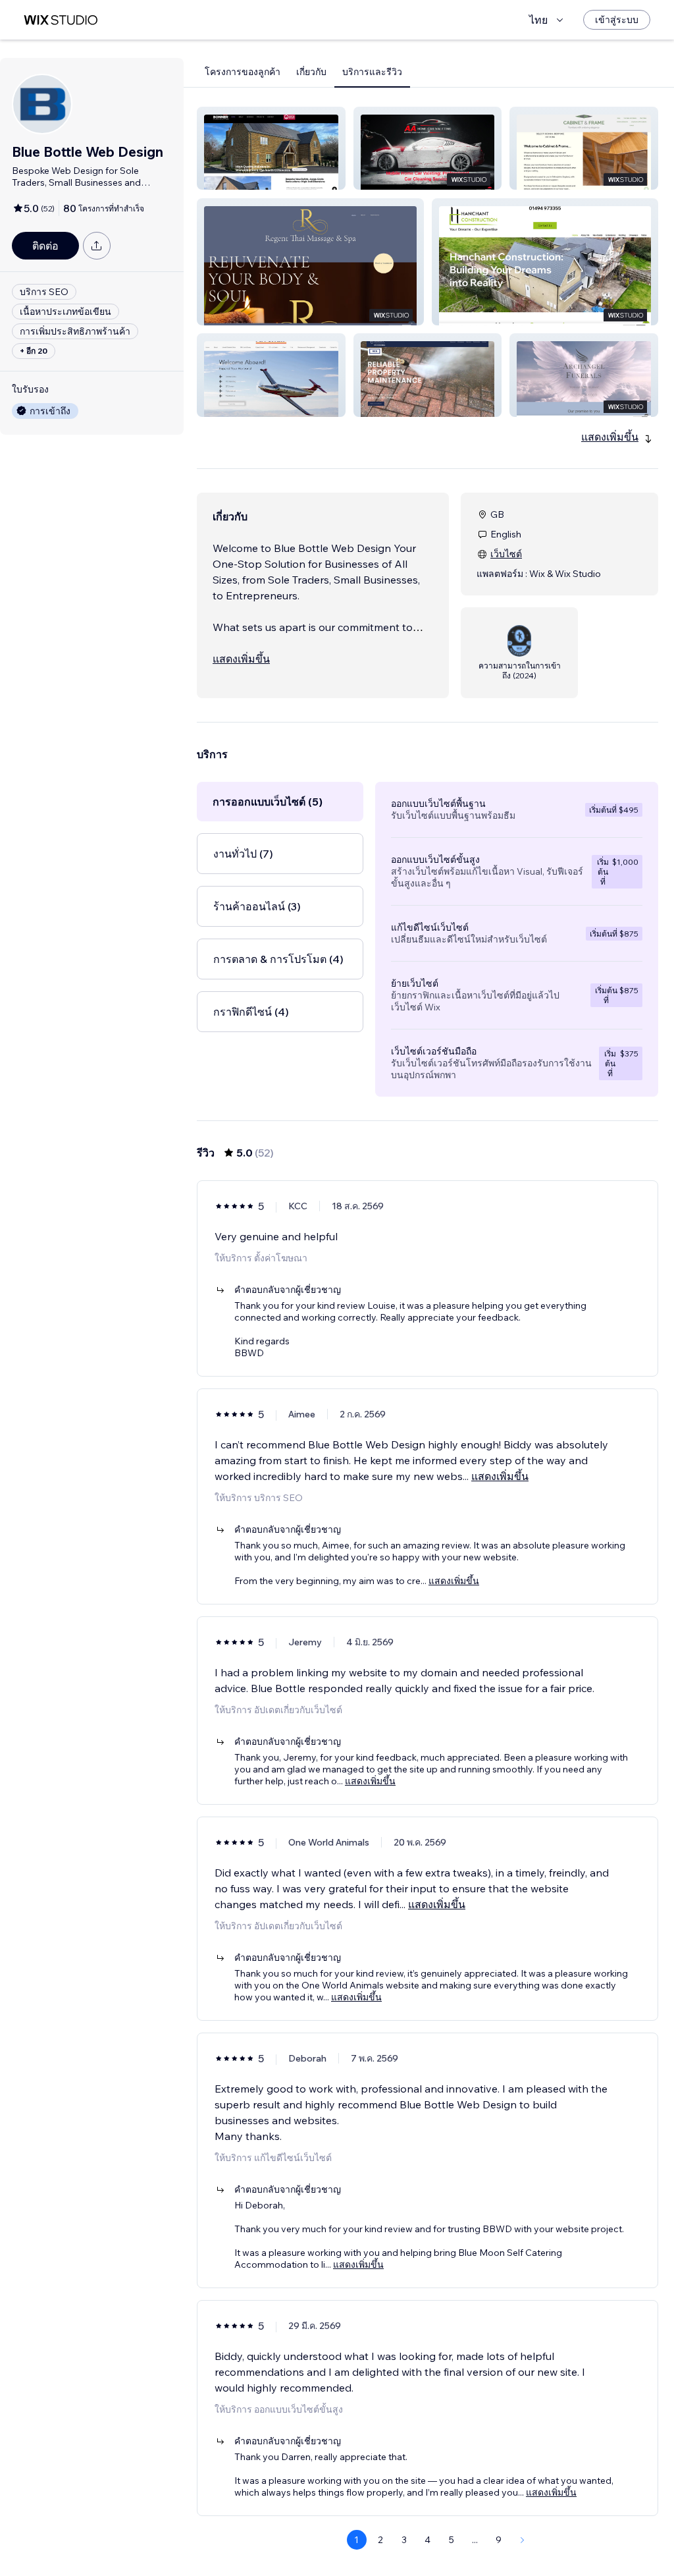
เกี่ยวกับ (311, 72)
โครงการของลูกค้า (243, 72)
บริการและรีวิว (372, 72)
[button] (271, 148)
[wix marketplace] (61, 20)
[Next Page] (523, 2540)
